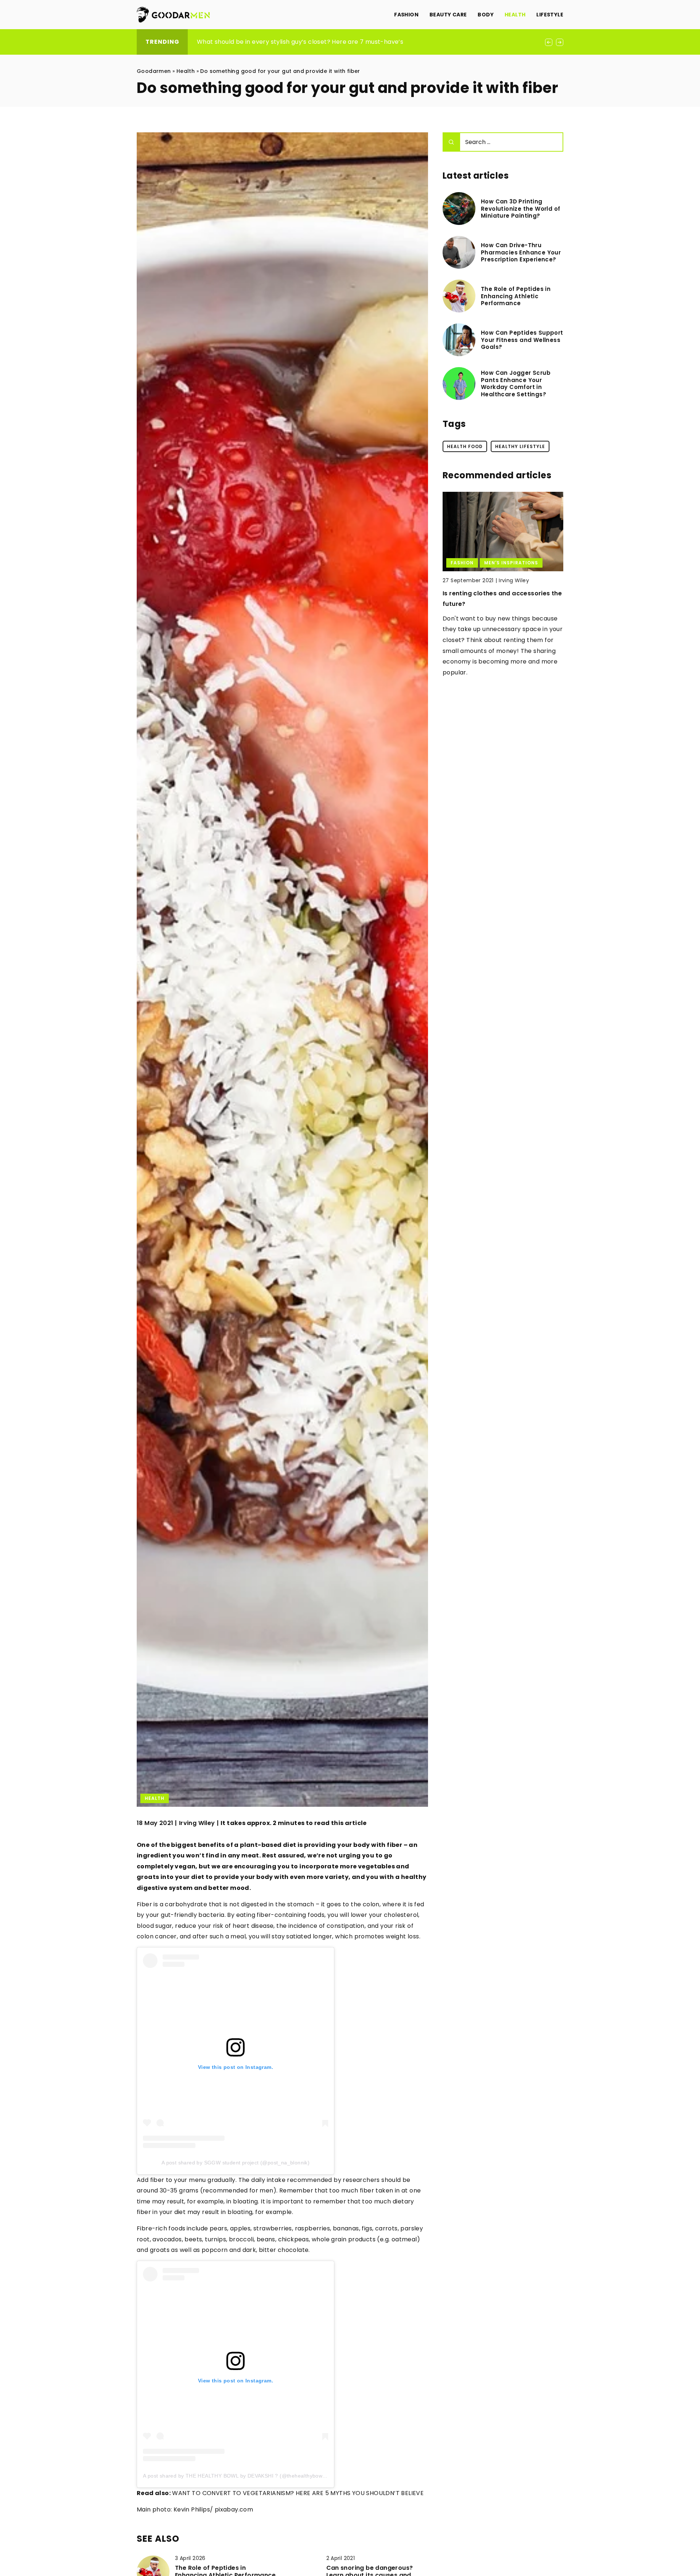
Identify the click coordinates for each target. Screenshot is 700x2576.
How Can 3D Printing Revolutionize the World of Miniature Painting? (520, 209)
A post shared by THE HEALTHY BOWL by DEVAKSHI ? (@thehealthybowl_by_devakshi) (251, 2476)
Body (486, 15)
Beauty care (448, 15)
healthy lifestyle (520, 446)
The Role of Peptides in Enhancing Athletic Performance (516, 296)
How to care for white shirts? (240, 42)
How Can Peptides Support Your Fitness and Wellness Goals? (522, 340)
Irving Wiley (197, 1823)
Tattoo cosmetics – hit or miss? (492, 593)
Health (515, 15)
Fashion (406, 15)
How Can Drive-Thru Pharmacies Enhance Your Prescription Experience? (521, 252)
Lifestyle (550, 15)
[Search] (451, 142)
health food (465, 446)
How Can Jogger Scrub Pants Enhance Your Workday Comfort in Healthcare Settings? (516, 384)
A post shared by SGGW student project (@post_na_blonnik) (236, 2163)
